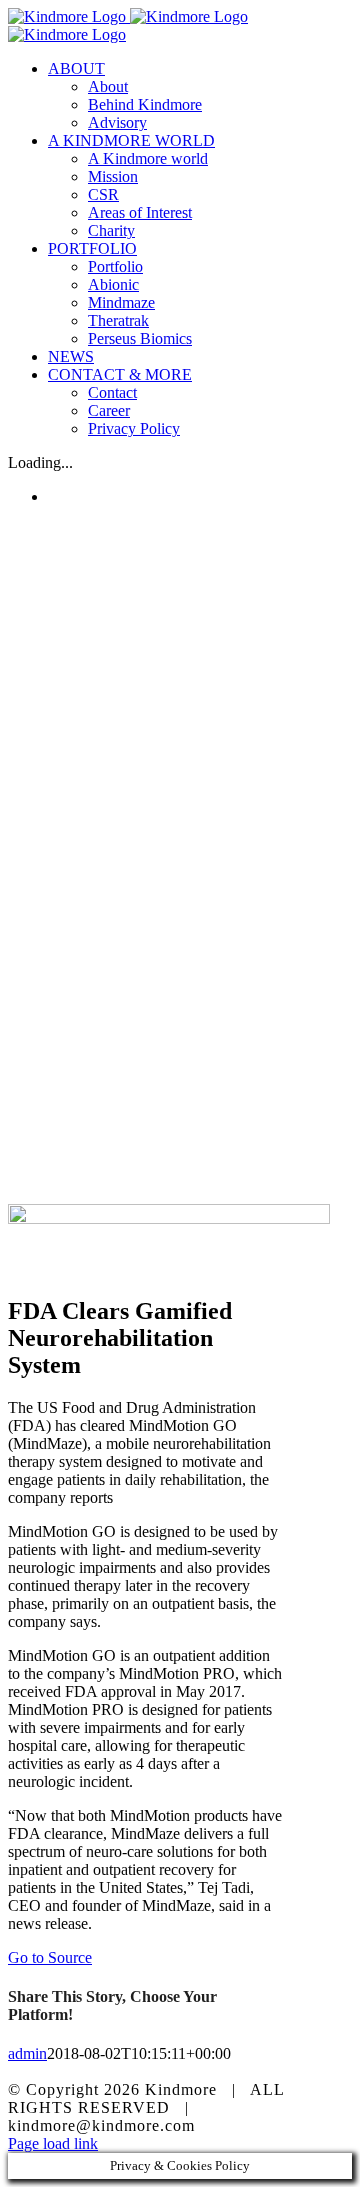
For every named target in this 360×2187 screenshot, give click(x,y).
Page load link (53, 2143)
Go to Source (50, 1957)
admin (27, 2053)
